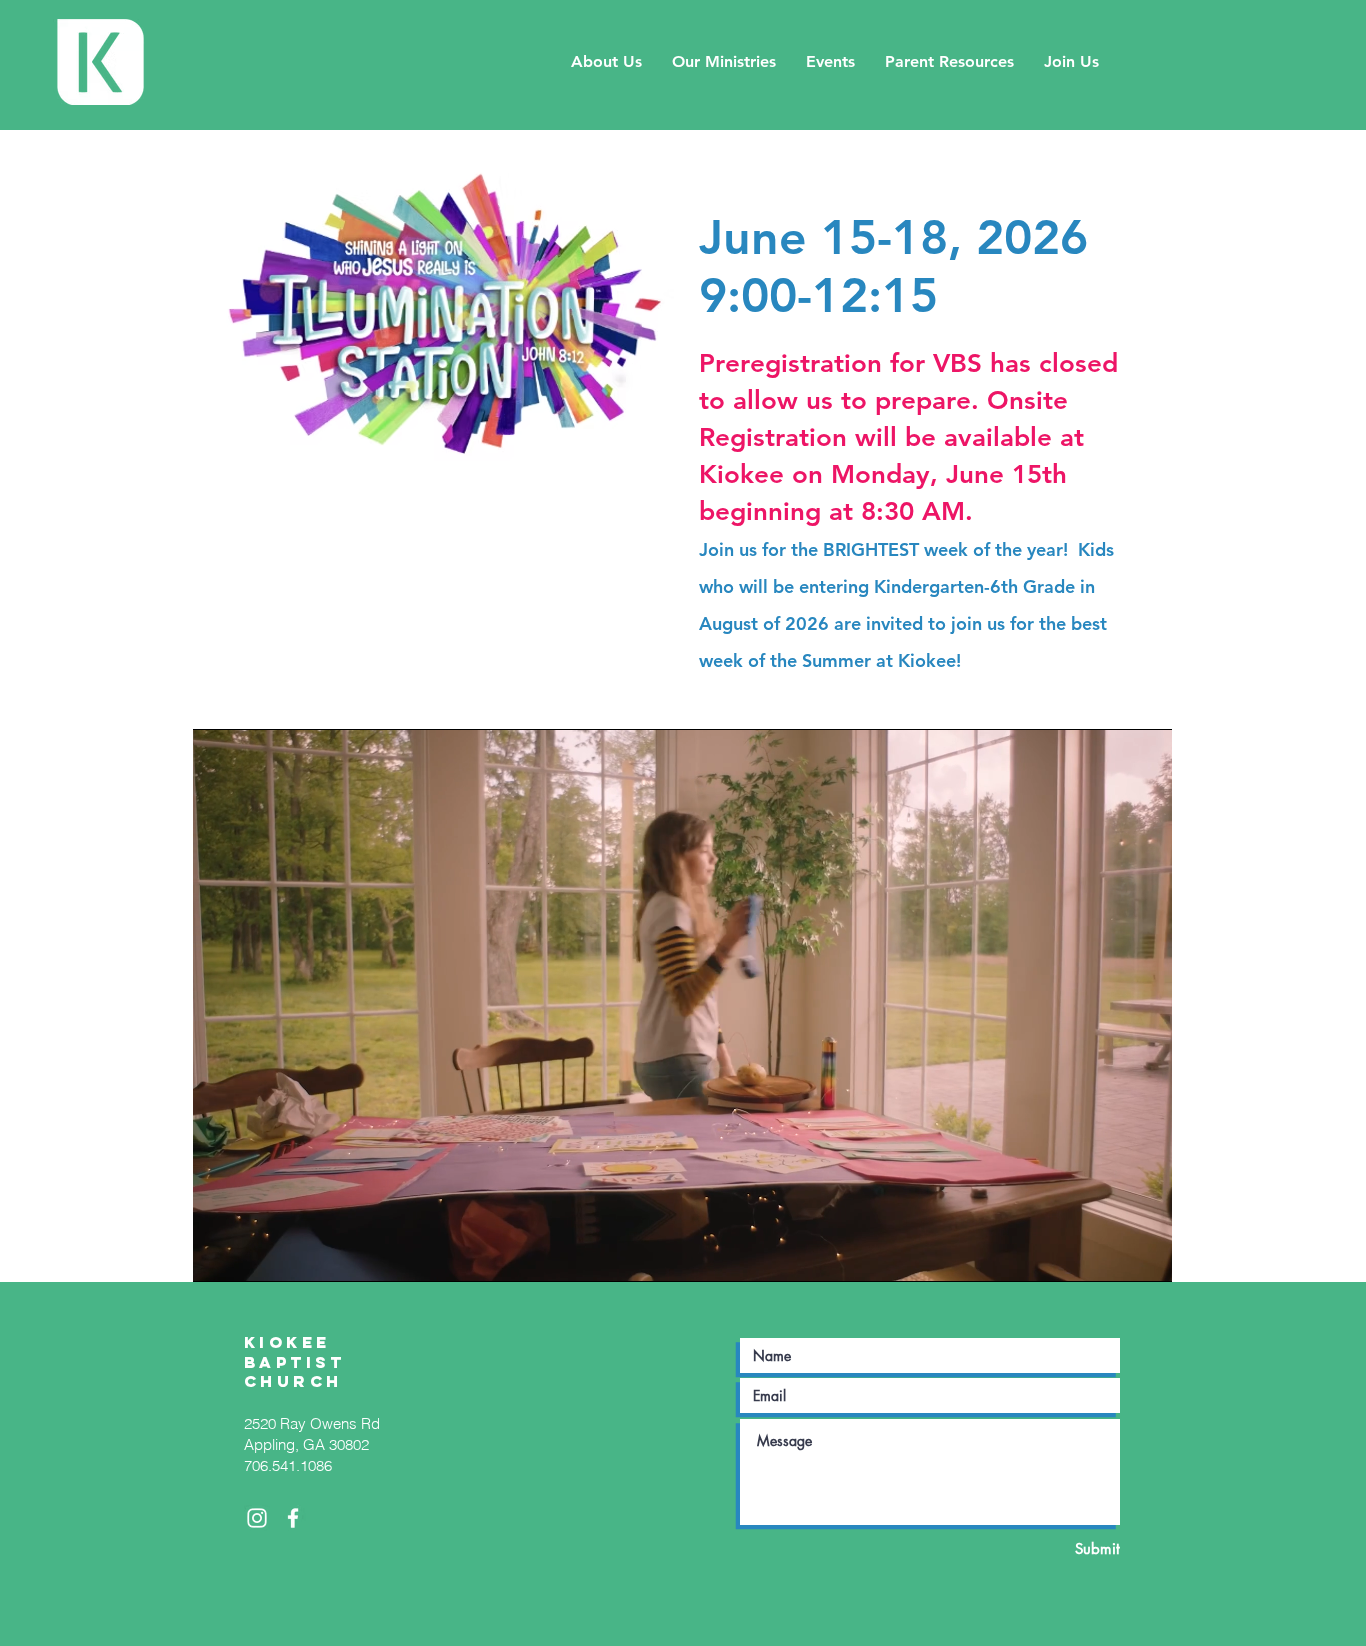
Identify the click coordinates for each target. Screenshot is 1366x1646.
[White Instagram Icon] (257, 1518)
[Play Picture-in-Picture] (1111, 1255)
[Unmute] (253, 1255)
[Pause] (219, 1255)
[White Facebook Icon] (293, 1518)
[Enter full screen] (1145, 1255)
